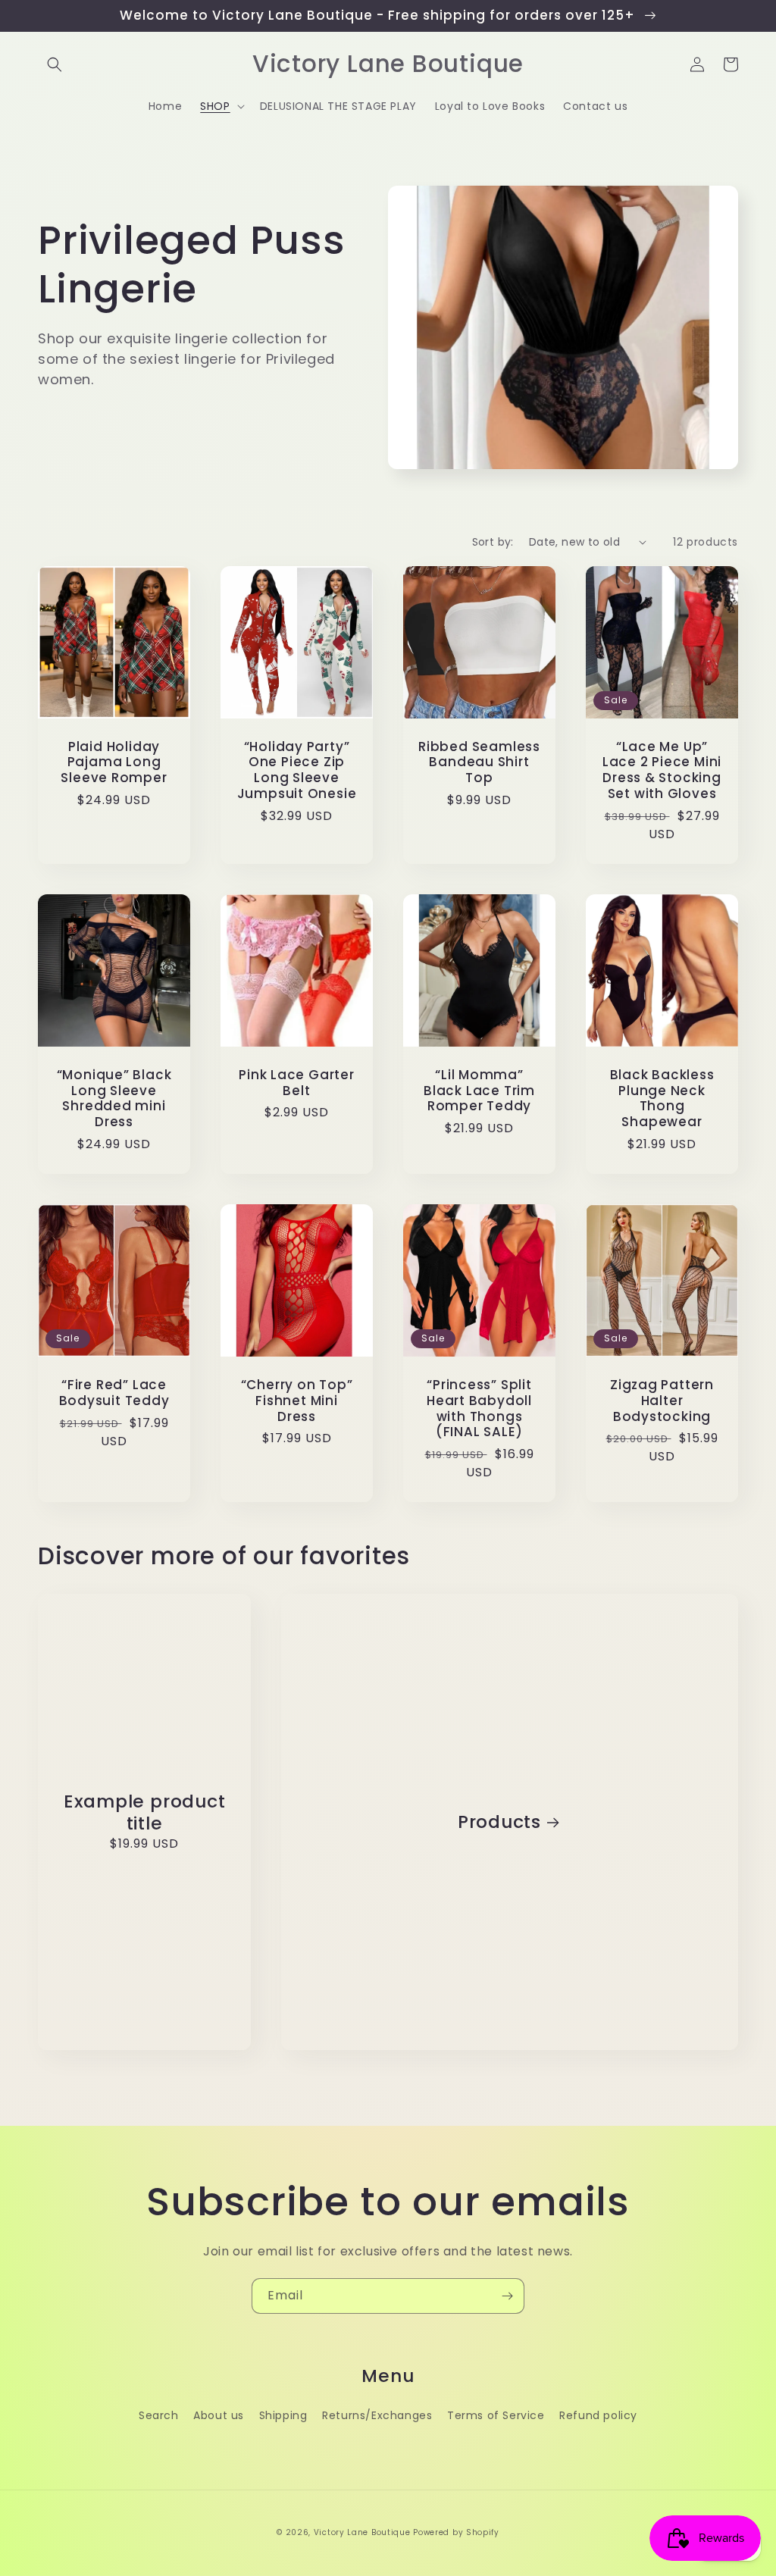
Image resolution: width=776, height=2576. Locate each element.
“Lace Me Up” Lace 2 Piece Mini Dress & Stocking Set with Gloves (662, 770)
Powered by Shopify (456, 2532)
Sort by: (493, 542)
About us (219, 2415)
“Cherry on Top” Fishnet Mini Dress (297, 1401)
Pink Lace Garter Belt (296, 1083)
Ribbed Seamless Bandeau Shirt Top (479, 762)
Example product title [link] (145, 1813)
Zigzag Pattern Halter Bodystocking (662, 1401)
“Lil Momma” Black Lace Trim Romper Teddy (479, 1091)
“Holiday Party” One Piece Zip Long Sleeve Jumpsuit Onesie (297, 770)
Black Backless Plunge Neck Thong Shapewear (662, 1099)
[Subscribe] (507, 2296)
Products (499, 1822)
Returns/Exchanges (377, 2415)
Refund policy (598, 2415)
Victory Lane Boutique (362, 2532)
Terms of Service (496, 2415)
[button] (55, 64)
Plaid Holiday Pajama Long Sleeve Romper (114, 762)
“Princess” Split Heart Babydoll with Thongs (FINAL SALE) (479, 1409)
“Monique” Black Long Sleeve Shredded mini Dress (114, 1099)
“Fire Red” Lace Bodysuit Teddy (114, 1393)
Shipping (283, 2415)
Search (159, 2415)
